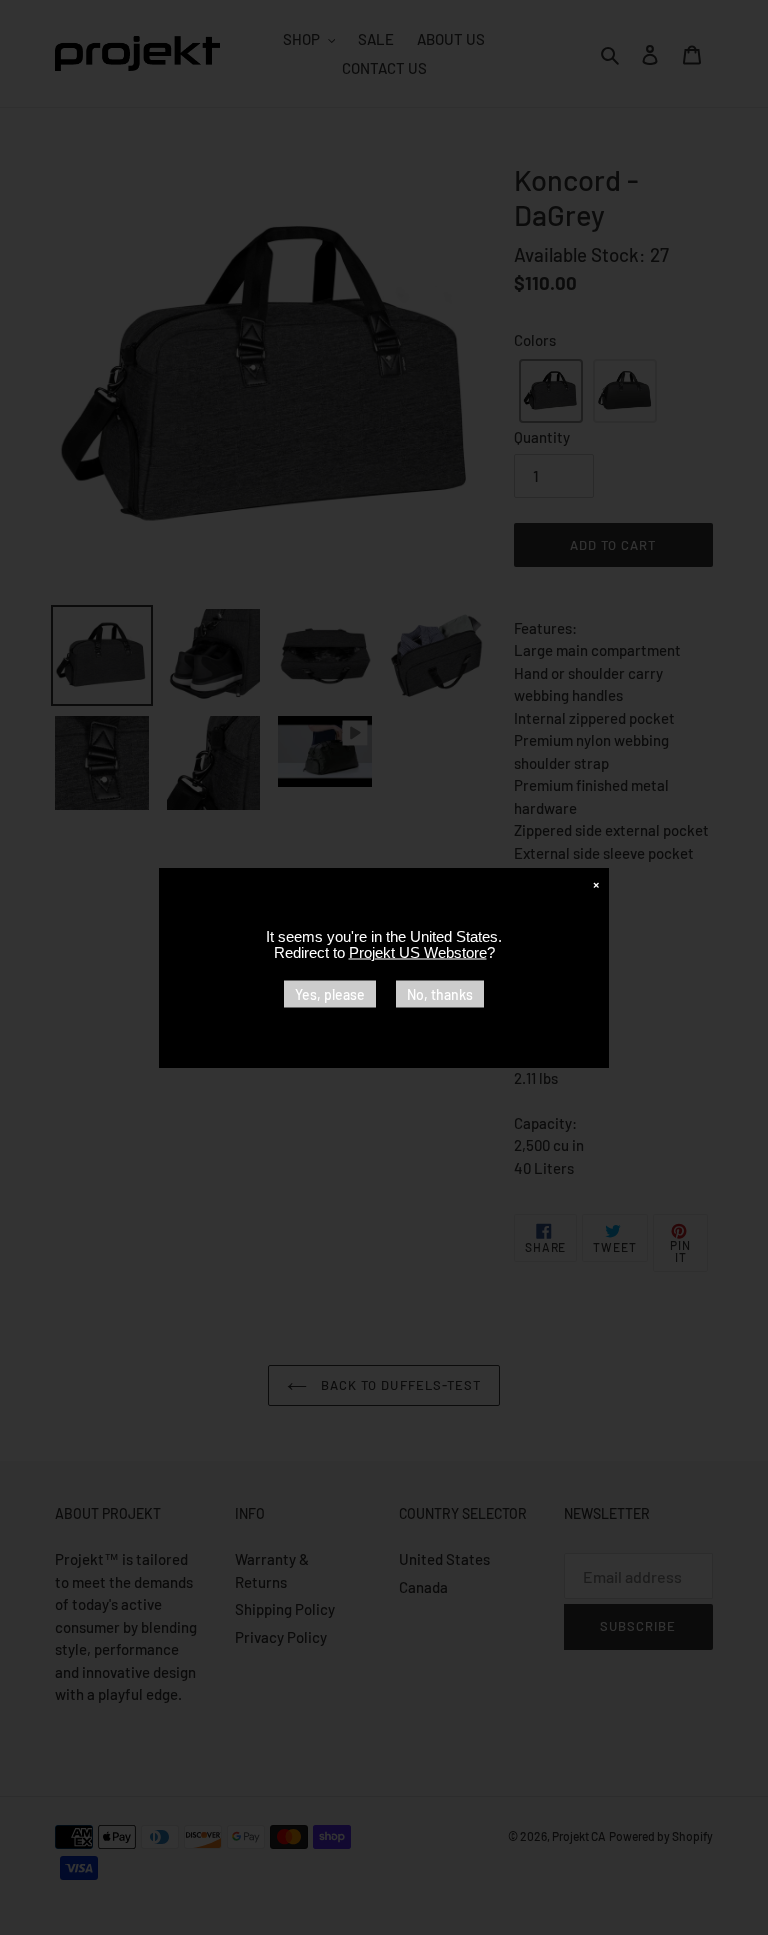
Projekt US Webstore (418, 951)
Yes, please (330, 993)
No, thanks (440, 993)
